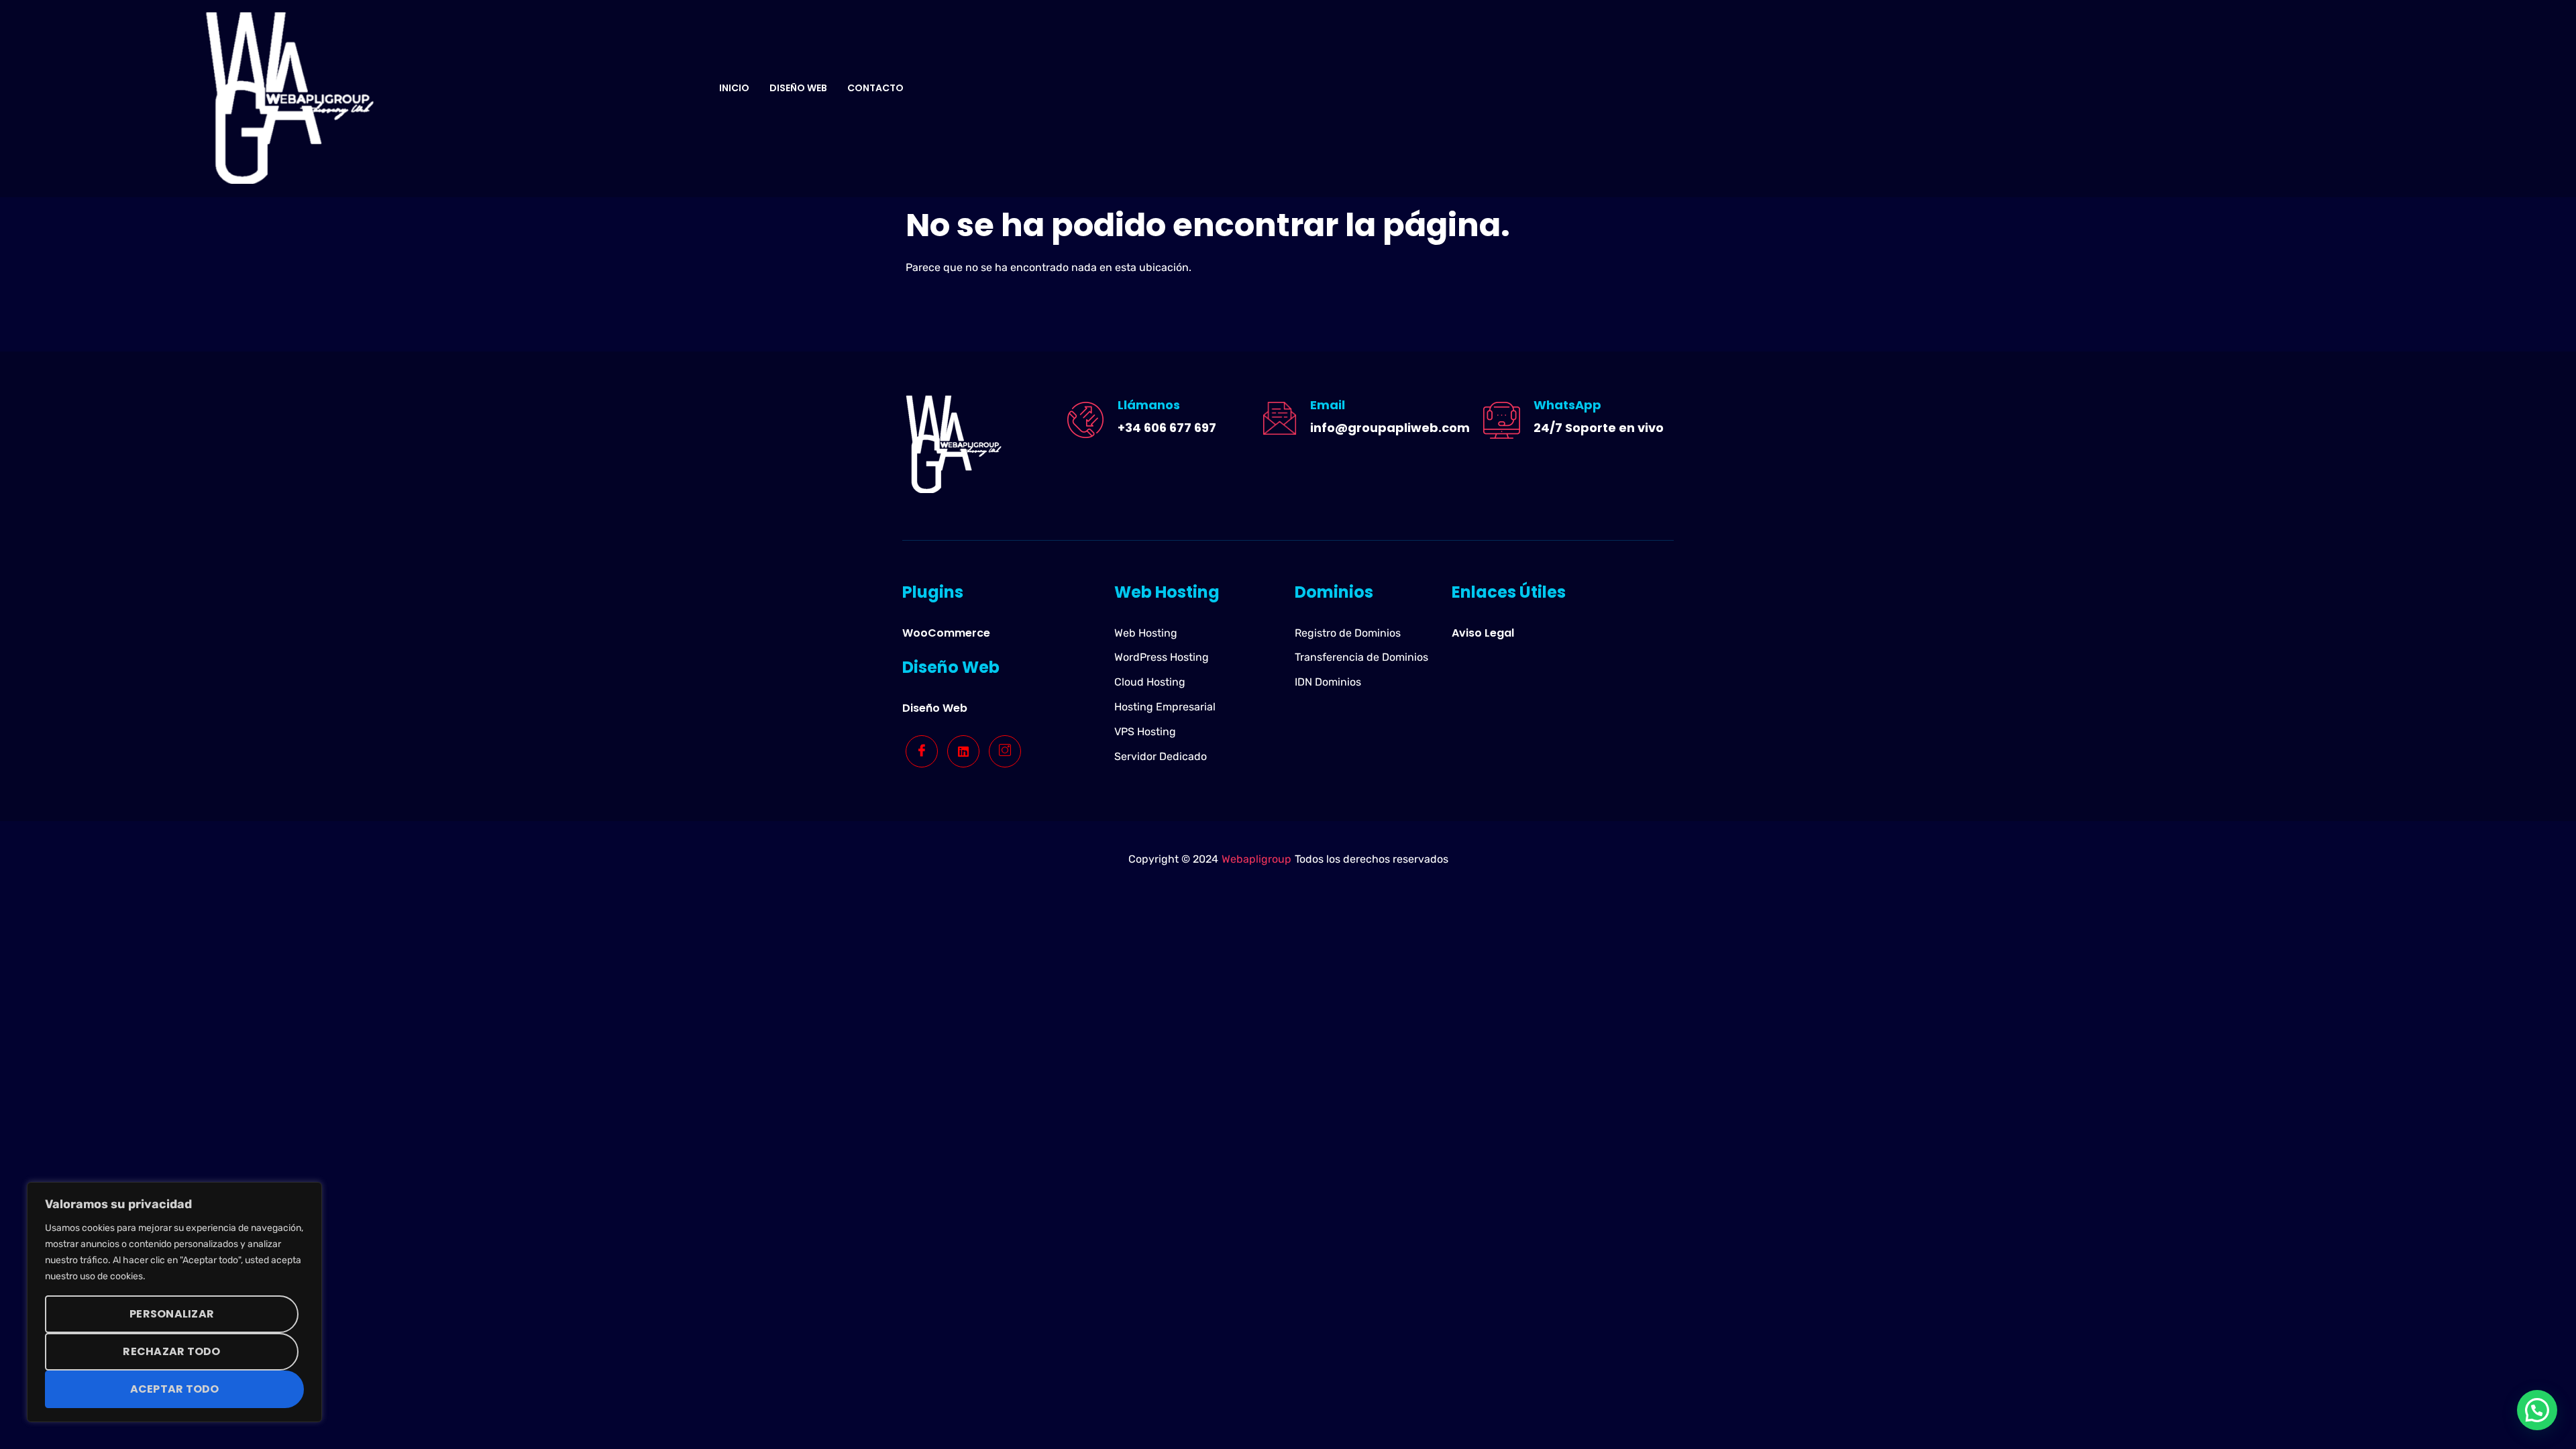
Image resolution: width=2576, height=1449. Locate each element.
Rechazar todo (171, 1351)
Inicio (734, 88)
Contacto (875, 88)
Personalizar (172, 1314)
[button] (2537, 1410)
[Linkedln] (963, 751)
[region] (174, 1302)
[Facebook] (922, 751)
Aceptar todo (175, 1389)
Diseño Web (798, 88)
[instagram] (1005, 751)
